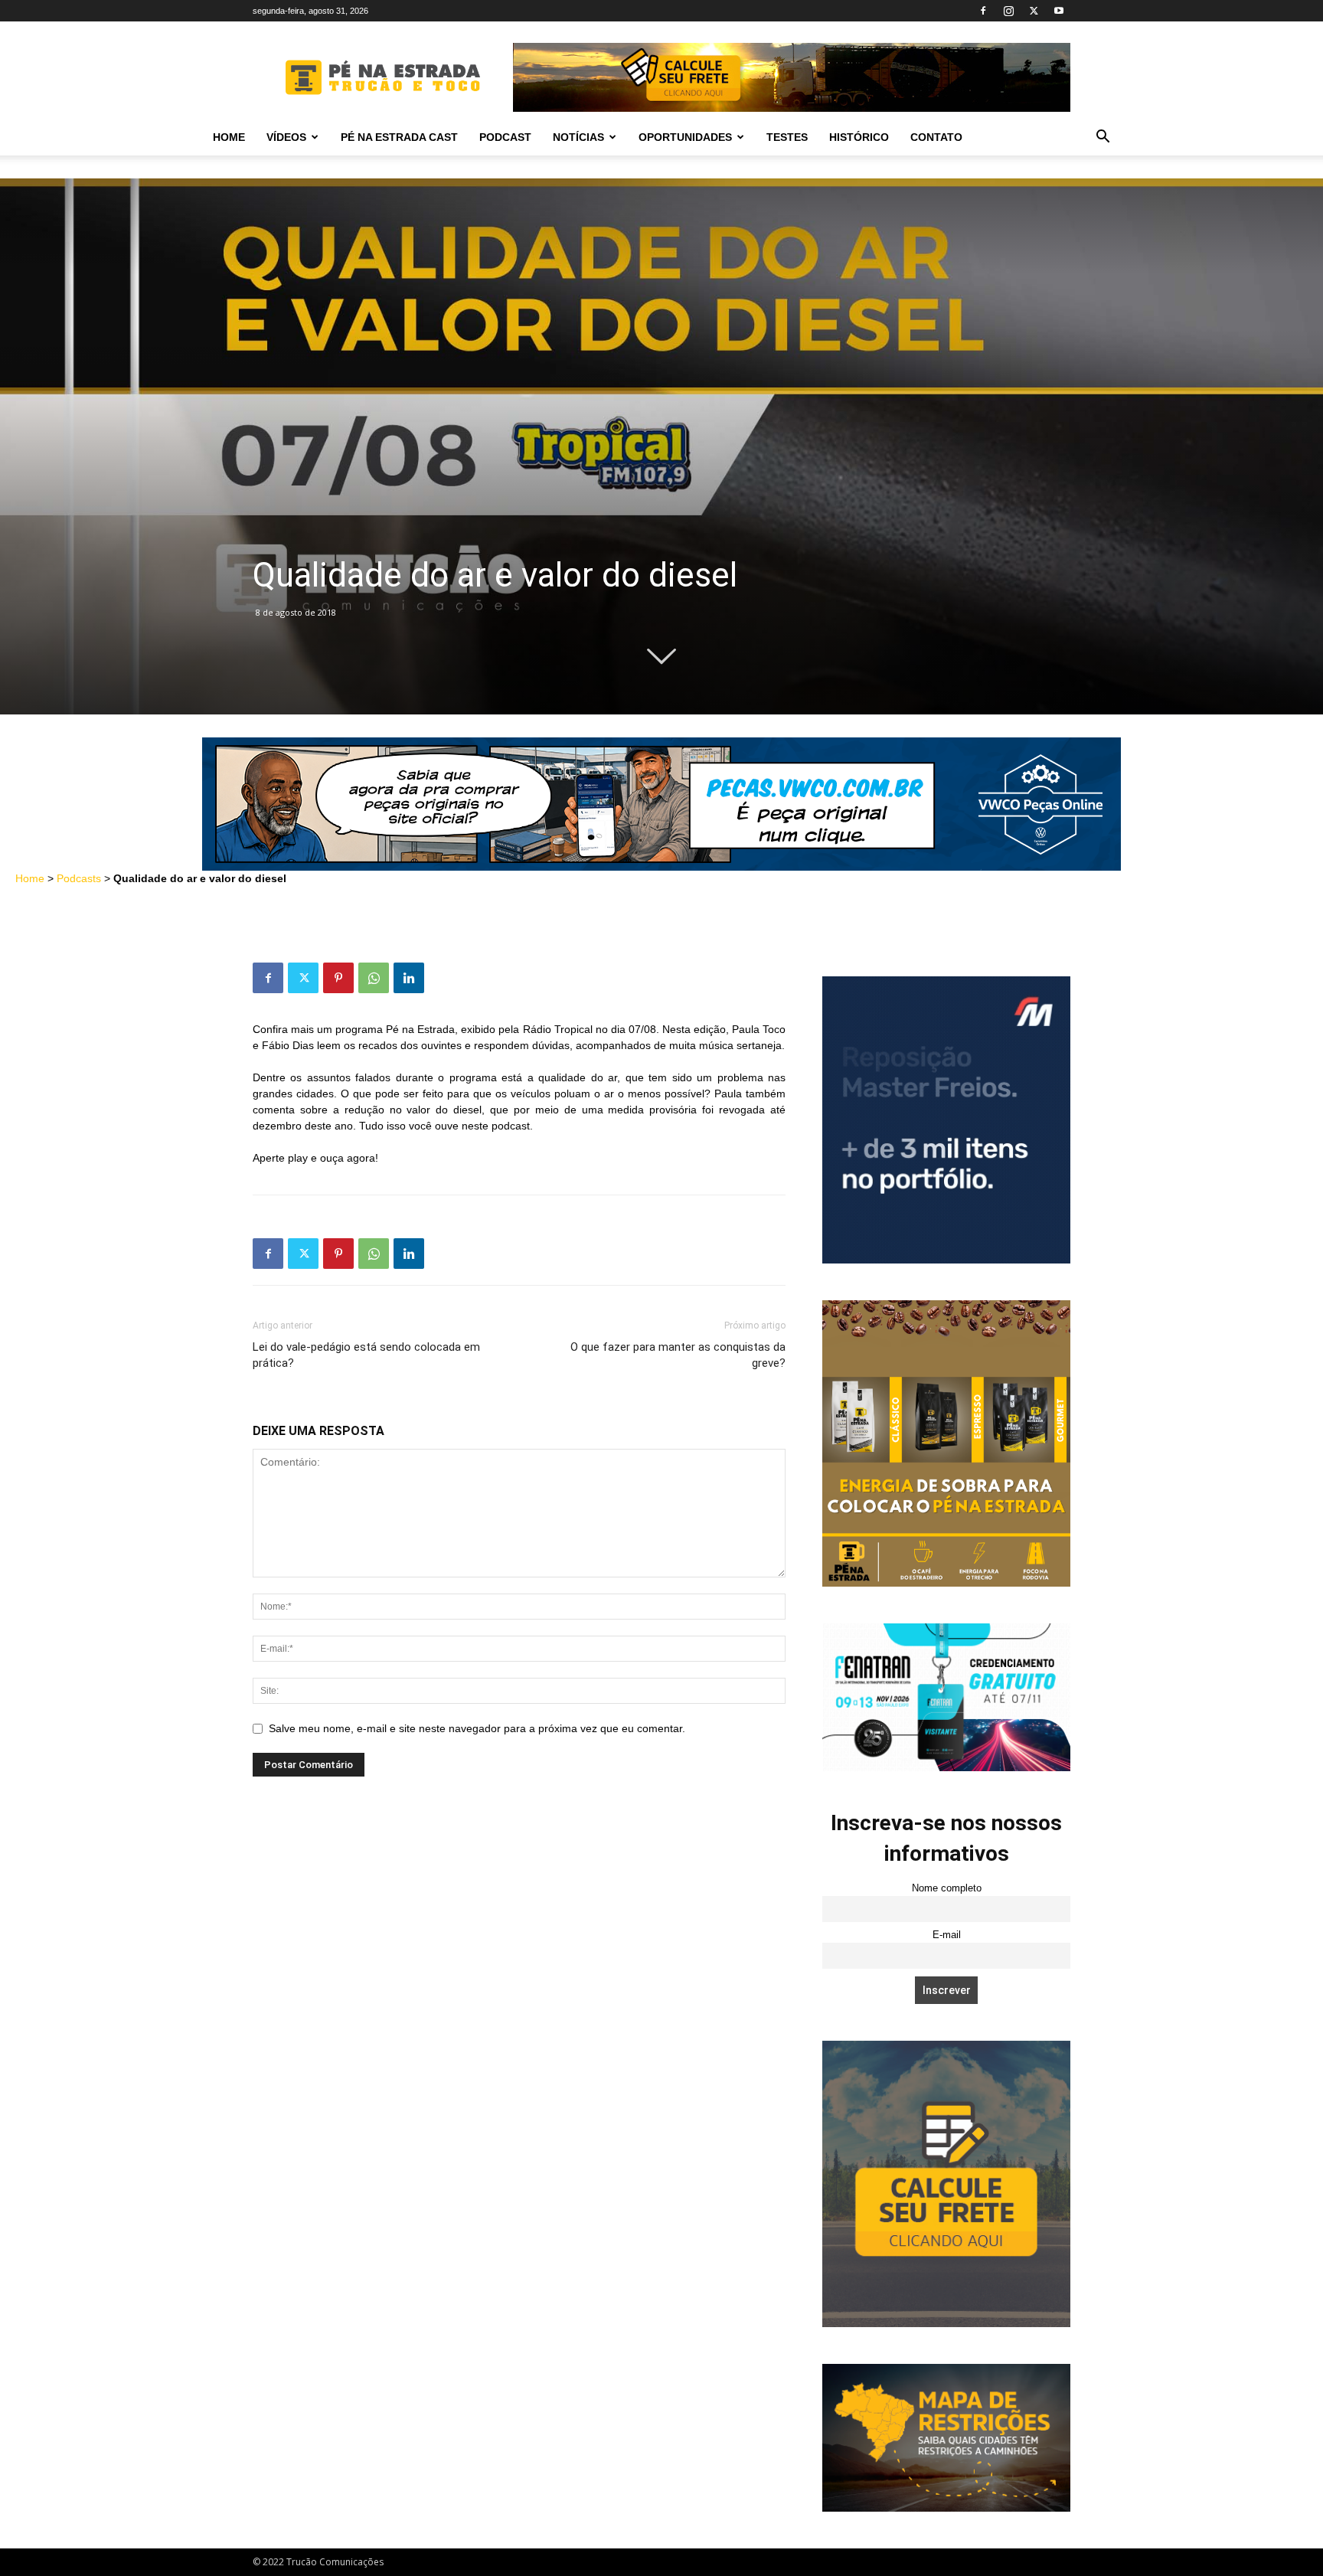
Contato (936, 137)
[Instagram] (1008, 11)
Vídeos (286, 137)
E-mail (947, 1935)
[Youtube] (1059, 11)
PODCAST (505, 137)
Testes (787, 137)
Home (229, 137)
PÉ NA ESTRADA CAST (399, 137)
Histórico (859, 137)
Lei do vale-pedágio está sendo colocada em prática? (366, 1355)
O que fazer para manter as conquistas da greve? (678, 1355)
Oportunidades (685, 137)
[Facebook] (983, 11)
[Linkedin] (409, 978)
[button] (1102, 138)
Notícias (578, 137)
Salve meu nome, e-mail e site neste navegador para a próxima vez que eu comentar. (477, 1728)
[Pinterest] (338, 978)
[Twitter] (1034, 11)
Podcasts (79, 878)
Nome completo (947, 1888)
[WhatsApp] (374, 978)
